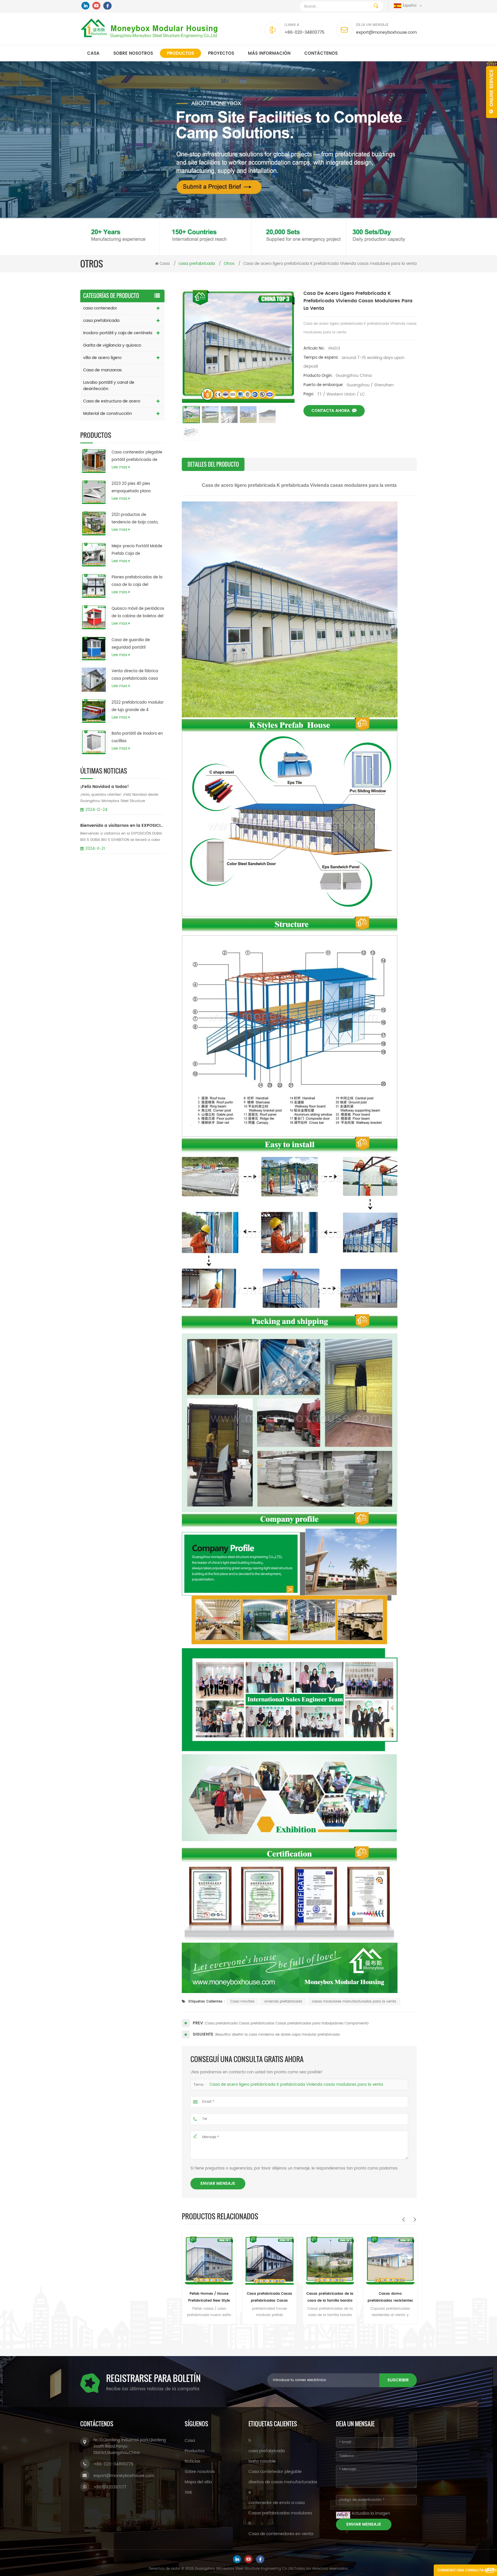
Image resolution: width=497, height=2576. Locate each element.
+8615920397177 (110, 2487)
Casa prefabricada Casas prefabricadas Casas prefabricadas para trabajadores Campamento (287, 2023)
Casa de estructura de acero (112, 401)
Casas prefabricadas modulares (280, 2513)
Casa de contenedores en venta (281, 2534)
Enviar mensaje (218, 2183)
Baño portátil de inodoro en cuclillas (137, 737)
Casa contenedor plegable (275, 2472)
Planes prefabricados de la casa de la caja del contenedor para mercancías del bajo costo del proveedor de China (137, 582)
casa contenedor (100, 308)
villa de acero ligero (102, 358)
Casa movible (242, 2002)
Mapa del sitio (198, 2482)
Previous (403, 2219)
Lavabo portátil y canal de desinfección (109, 386)
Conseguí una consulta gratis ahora (467, 2572)
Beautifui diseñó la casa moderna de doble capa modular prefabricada (278, 2035)
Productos (180, 53)
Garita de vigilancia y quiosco (112, 345)
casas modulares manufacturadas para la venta (354, 2002)
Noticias (192, 2461)
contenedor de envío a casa (277, 2503)
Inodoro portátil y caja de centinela (118, 333)
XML (189, 2492)
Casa (93, 53)
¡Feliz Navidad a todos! (105, 787)
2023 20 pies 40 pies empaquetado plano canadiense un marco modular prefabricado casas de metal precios (134, 488)
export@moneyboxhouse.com (386, 32)
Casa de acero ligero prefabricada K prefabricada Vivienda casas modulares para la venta (296, 2085)
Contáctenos (321, 53)
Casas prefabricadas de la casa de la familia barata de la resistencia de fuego (209, 2298)
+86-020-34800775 (304, 32)
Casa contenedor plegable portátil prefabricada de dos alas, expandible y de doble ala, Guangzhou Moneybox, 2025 (137, 457)
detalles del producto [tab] (213, 464)
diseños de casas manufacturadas (283, 2482)
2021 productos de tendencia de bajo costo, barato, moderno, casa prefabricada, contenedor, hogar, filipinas (136, 519)
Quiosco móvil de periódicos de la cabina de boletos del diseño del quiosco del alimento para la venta (138, 613)
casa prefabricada (101, 321)
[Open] (492, 89)
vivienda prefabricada (283, 2002)
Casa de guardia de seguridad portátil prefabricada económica (135, 644)
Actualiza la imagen (371, 2513)
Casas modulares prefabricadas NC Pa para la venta (390, 2298)
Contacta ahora (331, 411)
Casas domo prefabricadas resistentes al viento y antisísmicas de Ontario (269, 2298)
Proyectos (221, 53)
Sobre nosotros (133, 53)
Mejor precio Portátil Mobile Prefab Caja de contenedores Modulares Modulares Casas (137, 550)
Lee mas (120, 467)
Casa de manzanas (102, 370)
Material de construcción (108, 414)
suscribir (398, 2380)
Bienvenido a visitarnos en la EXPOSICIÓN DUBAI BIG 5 (122, 826)
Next (415, 2219)
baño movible (262, 2461)
